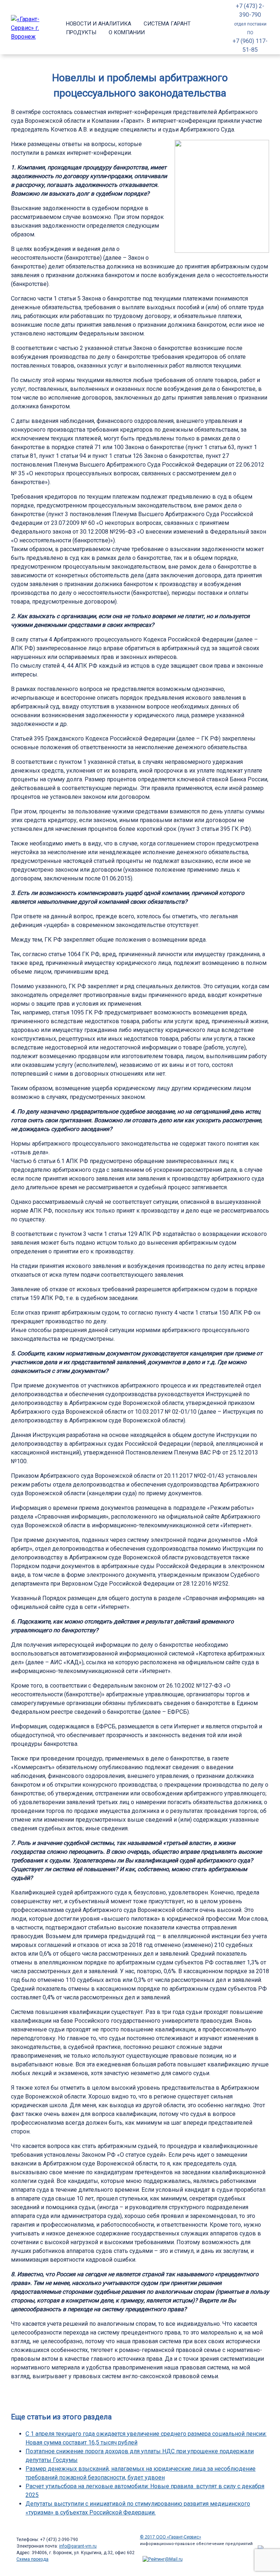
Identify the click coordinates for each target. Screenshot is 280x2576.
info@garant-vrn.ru (78, 2546)
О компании (127, 32)
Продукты (81, 32)
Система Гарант (167, 24)
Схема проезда (32, 2559)
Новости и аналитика (99, 24)
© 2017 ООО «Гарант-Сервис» (171, 2537)
